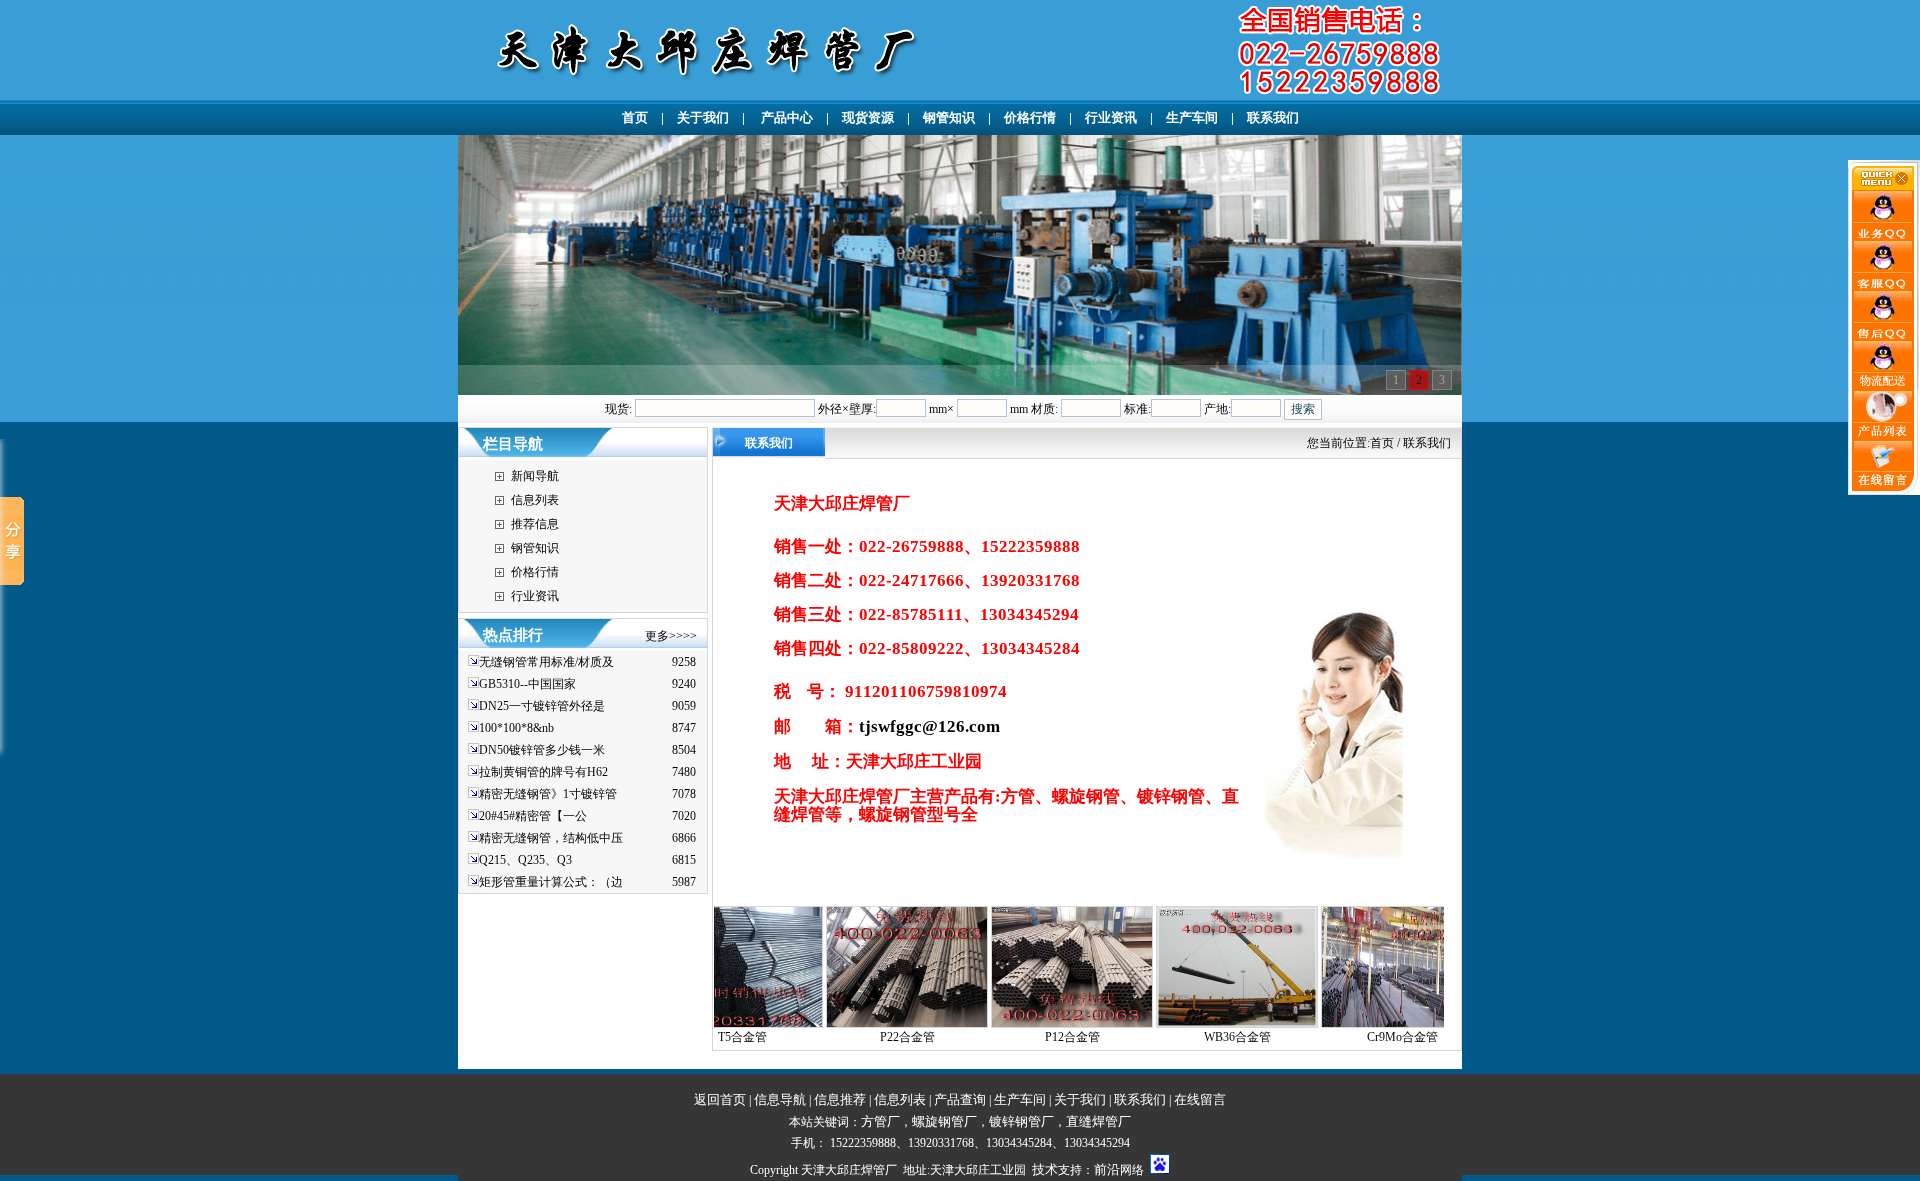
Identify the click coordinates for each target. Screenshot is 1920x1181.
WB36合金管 (1169, 1037)
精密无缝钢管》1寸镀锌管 (548, 794)
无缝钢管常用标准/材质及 (546, 662)
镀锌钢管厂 (1021, 1121)
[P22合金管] (839, 1024)
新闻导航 (535, 476)
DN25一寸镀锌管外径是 (542, 706)
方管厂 (880, 1121)
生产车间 (1192, 117)
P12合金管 (1004, 1037)
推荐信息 (535, 524)
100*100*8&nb (516, 728)
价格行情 (1030, 117)
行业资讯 (1111, 117)
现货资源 (868, 117)
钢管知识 (949, 117)
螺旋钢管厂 (944, 1121)
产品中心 (785, 117)
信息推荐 (840, 1099)
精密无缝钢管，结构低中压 (551, 838)
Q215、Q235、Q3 (525, 860)
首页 (635, 117)
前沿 (1107, 1169)
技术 (1045, 1169)
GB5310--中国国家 (527, 684)
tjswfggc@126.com (929, 726)
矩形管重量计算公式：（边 (551, 882)
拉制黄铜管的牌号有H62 (543, 772)
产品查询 (960, 1099)
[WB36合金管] (1169, 1024)
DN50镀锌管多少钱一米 (542, 750)
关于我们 (703, 117)
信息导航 (780, 1099)
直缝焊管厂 (1098, 1121)
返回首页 (720, 1099)
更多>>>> (671, 636)
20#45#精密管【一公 (533, 816)
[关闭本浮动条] (1884, 186)
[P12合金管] (1004, 1024)
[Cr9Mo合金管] (1334, 1024)
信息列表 (535, 500)
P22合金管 (839, 1037)
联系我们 (1273, 117)
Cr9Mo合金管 (1334, 1037)
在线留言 (1200, 1099)
